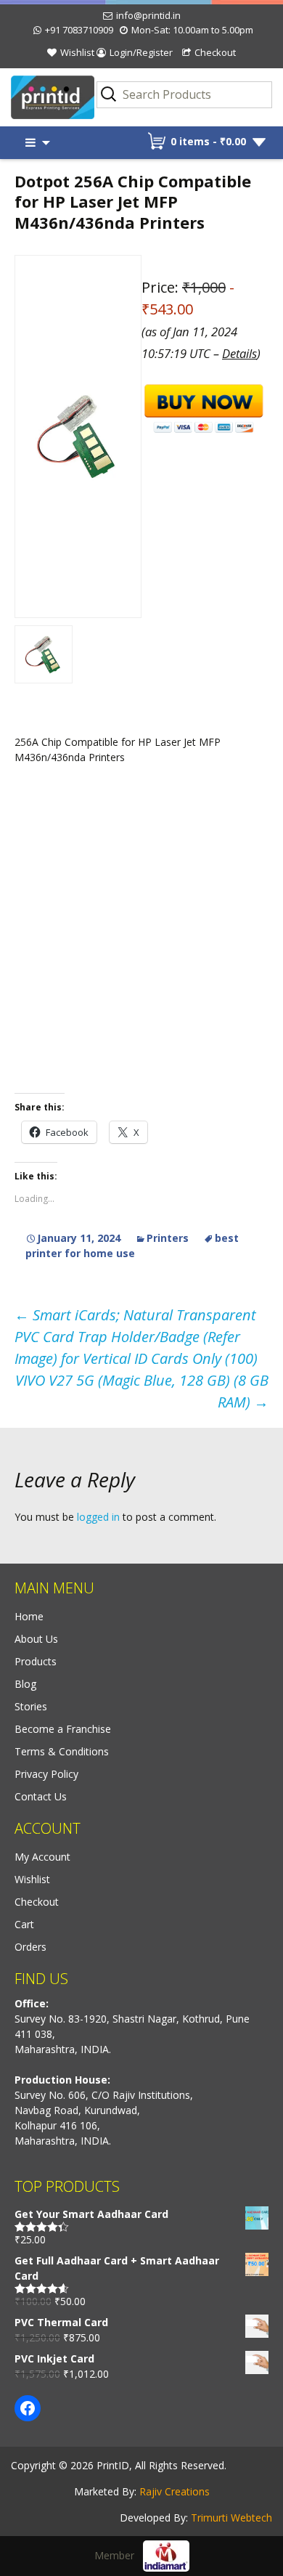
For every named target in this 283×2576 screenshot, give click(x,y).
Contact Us (41, 1796)
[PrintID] (36, 98)
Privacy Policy (46, 1774)
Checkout (215, 52)
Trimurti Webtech (231, 2518)
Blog (25, 1684)
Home (29, 1616)
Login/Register (141, 52)
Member (119, 2555)
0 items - (208, 141)
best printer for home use (132, 1246)
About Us (36, 1639)
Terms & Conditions (62, 1751)
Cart (24, 1924)
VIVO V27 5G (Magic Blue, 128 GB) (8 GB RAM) (142, 1391)
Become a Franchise (63, 1729)
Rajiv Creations (175, 2491)
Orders (30, 1947)
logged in (98, 1517)
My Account (42, 1857)
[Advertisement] (141, 928)
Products (36, 1661)
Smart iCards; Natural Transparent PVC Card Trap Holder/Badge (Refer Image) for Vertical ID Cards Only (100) (136, 1337)
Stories (31, 1706)
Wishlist (77, 52)
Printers (168, 1238)
